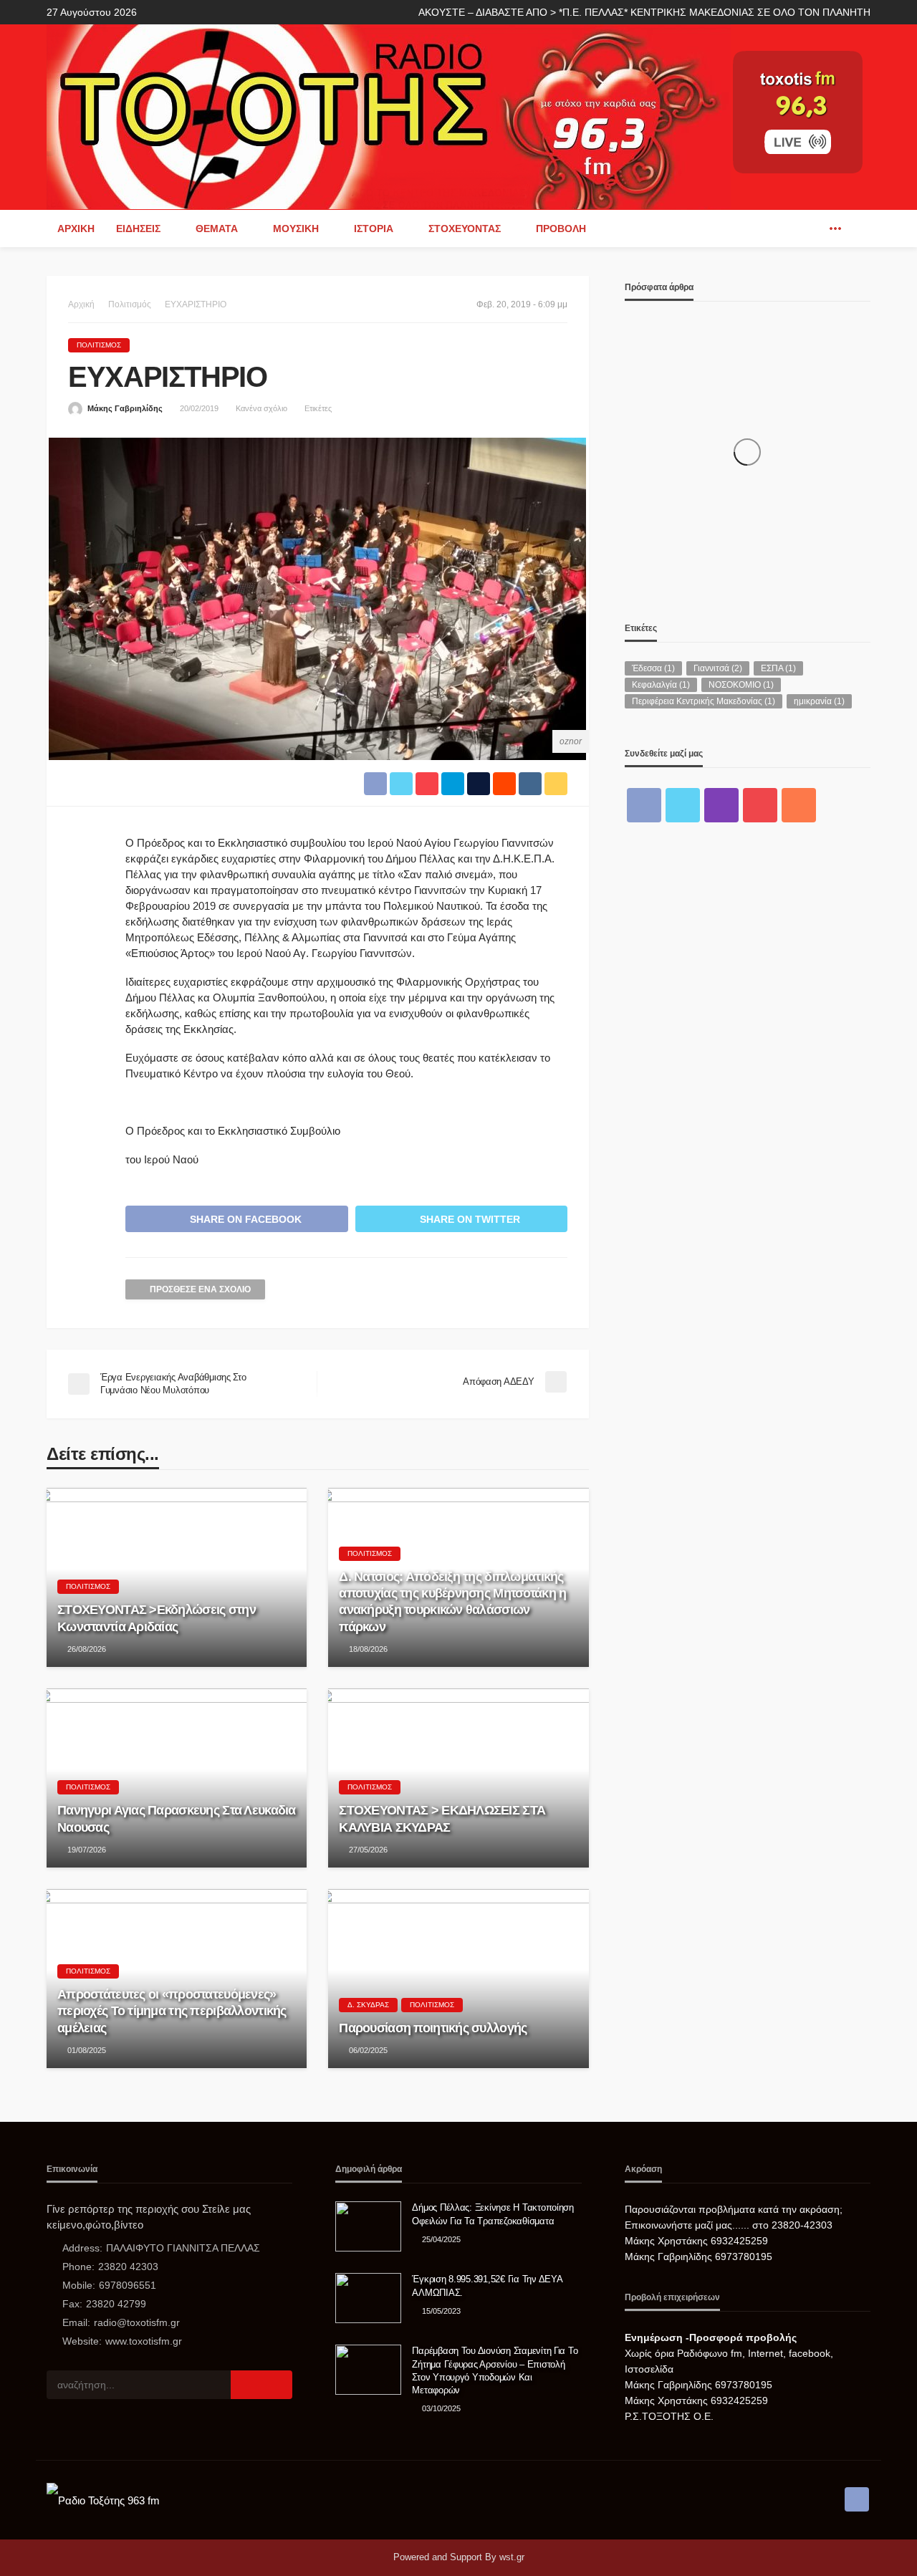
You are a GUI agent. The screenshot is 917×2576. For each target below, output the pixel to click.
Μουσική (296, 229)
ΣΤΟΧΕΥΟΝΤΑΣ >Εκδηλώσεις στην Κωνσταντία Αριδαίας (157, 1618)
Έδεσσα (653, 668)
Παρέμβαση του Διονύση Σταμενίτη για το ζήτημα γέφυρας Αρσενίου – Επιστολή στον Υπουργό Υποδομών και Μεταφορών (495, 2370)
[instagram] (721, 805)
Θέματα (217, 229)
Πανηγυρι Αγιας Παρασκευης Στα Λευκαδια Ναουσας (177, 1818)
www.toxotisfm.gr (144, 2341)
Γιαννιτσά (718, 668)
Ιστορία (374, 229)
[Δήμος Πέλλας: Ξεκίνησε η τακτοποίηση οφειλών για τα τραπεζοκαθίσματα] (368, 2226)
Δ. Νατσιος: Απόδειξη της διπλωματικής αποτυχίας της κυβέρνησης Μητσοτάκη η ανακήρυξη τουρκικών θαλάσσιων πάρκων (452, 1602)
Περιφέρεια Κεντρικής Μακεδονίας (704, 701)
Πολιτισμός (99, 345)
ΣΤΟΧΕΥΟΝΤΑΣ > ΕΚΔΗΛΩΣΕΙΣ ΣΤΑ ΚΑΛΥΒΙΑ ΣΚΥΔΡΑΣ (442, 1818)
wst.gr (512, 2557)
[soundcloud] (799, 805)
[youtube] (760, 805)
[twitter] (683, 805)
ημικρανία (819, 701)
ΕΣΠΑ (778, 668)
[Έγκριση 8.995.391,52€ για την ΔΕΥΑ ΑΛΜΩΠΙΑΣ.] (368, 2298)
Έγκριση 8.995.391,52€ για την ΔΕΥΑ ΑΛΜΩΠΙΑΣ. (487, 2286)
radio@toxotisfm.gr (137, 2322)
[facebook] (814, 229)
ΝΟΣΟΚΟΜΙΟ (741, 685)
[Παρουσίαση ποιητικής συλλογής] (458, 1979)
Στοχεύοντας (465, 229)
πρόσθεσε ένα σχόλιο (200, 1289)
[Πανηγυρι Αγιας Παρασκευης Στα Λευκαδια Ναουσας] (177, 1778)
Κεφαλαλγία (661, 685)
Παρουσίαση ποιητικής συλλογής (433, 2028)
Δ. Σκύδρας (368, 2005)
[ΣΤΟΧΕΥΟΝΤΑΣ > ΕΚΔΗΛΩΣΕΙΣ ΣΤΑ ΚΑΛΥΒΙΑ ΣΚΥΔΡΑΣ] (458, 1778)
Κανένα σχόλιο (261, 408)
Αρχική (76, 229)
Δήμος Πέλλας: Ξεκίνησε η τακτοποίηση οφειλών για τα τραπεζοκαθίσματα (493, 2214)
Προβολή (561, 229)
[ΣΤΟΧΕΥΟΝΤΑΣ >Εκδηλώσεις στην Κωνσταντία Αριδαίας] (177, 1577)
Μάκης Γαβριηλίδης (125, 408)
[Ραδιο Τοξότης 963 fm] (389, 116)
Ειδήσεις (138, 229)
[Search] (858, 229)
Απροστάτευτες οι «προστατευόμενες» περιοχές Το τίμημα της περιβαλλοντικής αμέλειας (172, 2011)
